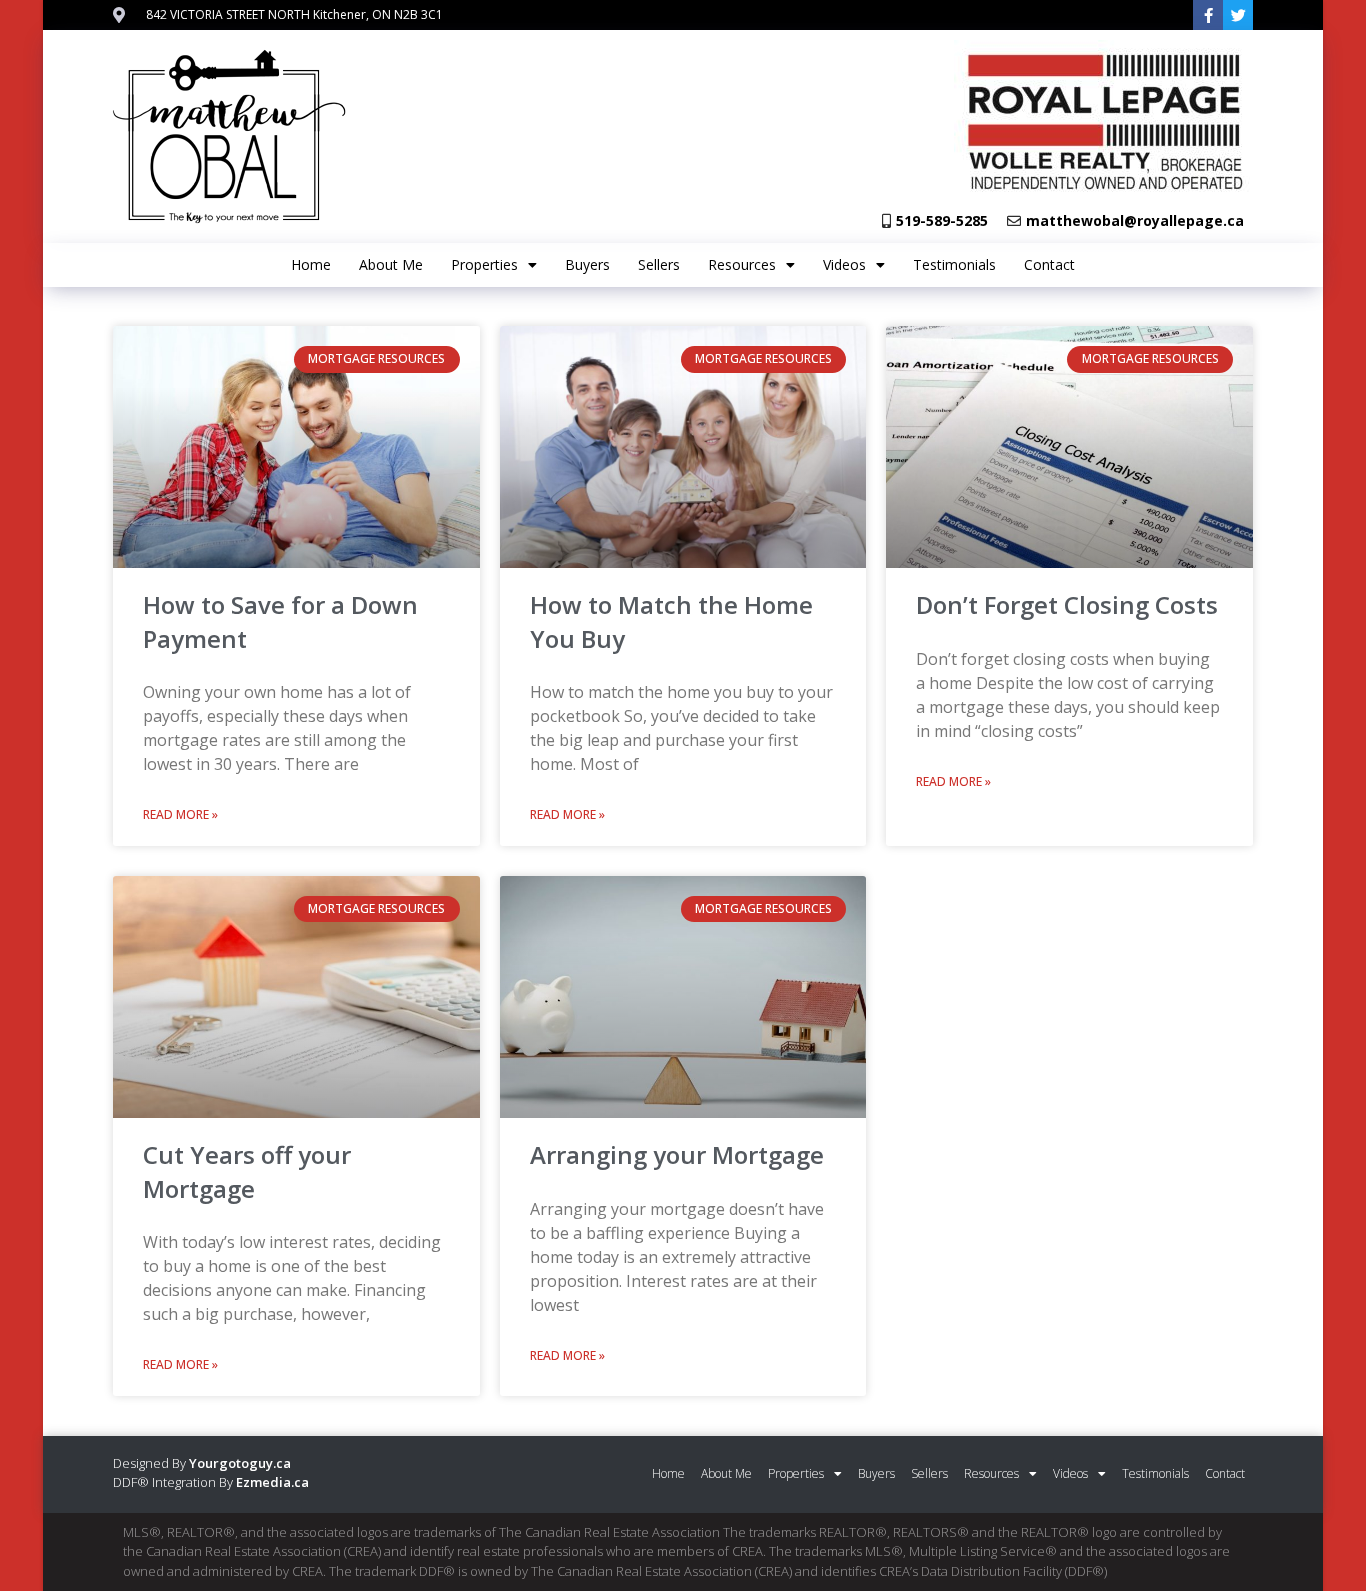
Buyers (587, 264)
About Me (391, 264)
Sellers (659, 264)
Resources (742, 264)
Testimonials (954, 264)
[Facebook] (1208, 15)
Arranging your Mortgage (677, 1154)
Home (311, 264)
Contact (1049, 264)
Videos (844, 264)
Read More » (180, 814)
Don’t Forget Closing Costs (1067, 604)
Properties (484, 264)
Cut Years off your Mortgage (247, 1171)
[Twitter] (1238, 15)
